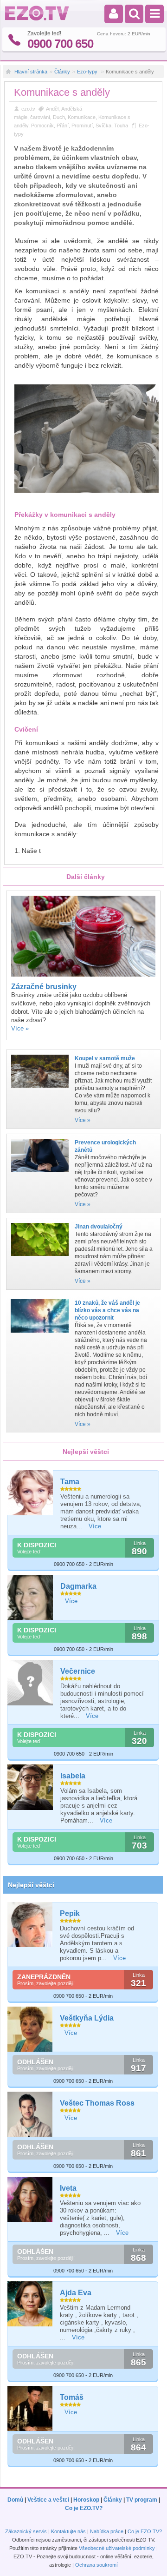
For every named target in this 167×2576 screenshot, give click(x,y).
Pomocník (42, 125)
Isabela (73, 1776)
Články (62, 72)
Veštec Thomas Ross (97, 2103)
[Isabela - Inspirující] (31, 1787)
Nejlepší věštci (31, 1885)
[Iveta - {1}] (30, 2199)
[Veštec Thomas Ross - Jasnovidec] (30, 2114)
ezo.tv (28, 109)
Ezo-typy (88, 72)
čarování (40, 117)
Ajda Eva (76, 2293)
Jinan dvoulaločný (99, 1227)
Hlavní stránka (31, 72)
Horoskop (86, 2500)
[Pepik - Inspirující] (30, 1925)
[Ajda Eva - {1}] (30, 2304)
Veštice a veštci (48, 2500)
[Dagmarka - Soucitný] (31, 1598)
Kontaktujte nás (68, 2531)
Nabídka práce (107, 2531)
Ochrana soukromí (96, 2565)
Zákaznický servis (26, 2531)
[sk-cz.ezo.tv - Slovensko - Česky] (37, 19)
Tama (70, 1482)
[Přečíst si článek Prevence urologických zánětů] (40, 1175)
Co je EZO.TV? (84, 2508)
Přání (63, 125)
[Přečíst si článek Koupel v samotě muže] (40, 1090)
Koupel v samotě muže (105, 1058)
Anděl (52, 109)
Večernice (78, 1671)
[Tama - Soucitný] (31, 1493)
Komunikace (82, 117)
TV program (142, 2500)
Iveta (68, 2188)
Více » (20, 1028)
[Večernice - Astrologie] (31, 1683)
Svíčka (103, 125)
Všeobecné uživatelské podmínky (117, 2548)
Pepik (70, 1913)
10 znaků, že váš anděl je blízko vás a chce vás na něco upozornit (107, 1310)
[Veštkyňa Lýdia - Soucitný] (30, 2029)
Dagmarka (78, 1586)
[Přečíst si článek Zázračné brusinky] (83, 975)
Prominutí (82, 125)
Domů (15, 2500)
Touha (121, 125)
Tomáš (72, 2397)
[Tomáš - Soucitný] (30, 2408)
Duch (59, 117)
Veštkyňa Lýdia (87, 2018)
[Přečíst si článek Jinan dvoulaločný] (40, 1259)
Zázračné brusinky (44, 987)
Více (95, 1526)
